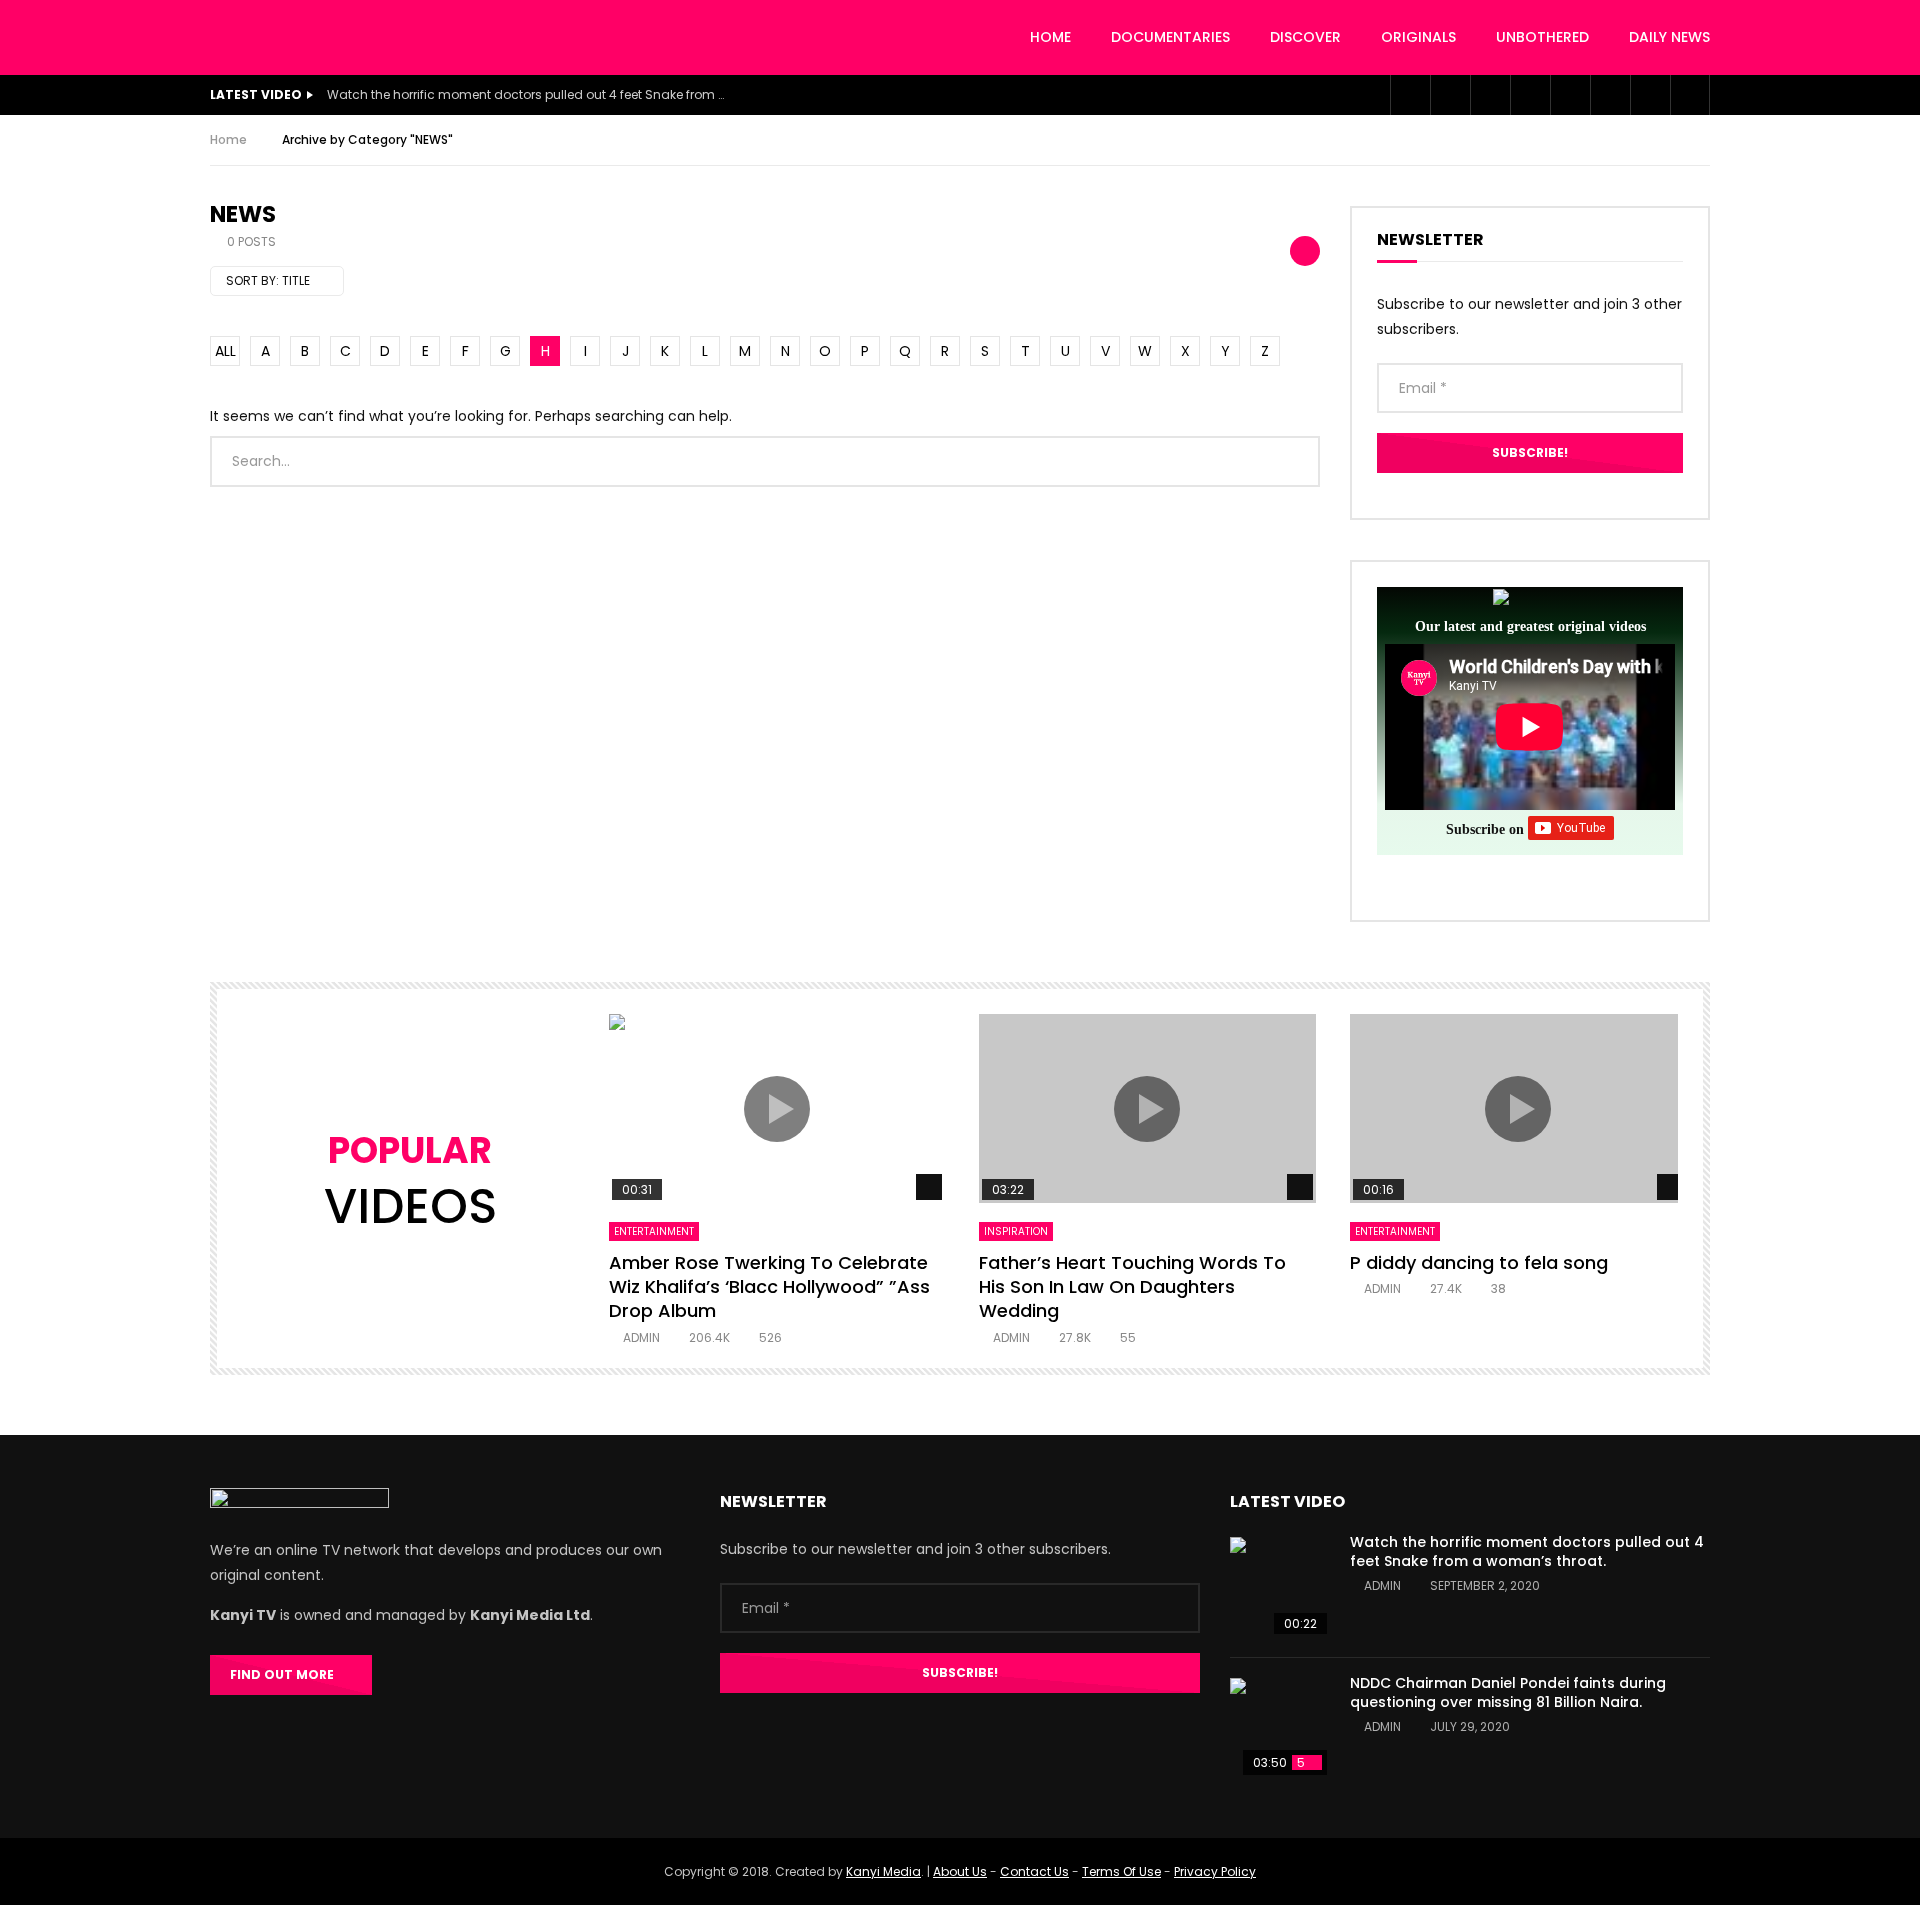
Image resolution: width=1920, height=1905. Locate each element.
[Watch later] (1570, 95)
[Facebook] (1410, 95)
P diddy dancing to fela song (1479, 1262)
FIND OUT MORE (286, 1674)
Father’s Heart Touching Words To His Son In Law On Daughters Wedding (1132, 1287)
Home (1050, 37)
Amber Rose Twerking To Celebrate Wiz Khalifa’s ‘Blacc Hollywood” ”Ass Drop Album (769, 1287)
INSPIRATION (1016, 1231)
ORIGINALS (1418, 37)
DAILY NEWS (1669, 37)
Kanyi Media (883, 1871)
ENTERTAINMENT (654, 1231)
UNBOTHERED (1542, 37)
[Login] (1650, 95)
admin (641, 1337)
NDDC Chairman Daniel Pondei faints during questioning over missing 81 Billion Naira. (1508, 1692)
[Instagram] (1530, 95)
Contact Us (1034, 1871)
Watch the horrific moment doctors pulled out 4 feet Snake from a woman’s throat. (527, 94)
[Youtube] (1490, 95)
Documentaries (1170, 37)
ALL (225, 351)
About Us (960, 1871)
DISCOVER (1305, 37)
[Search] (1690, 95)
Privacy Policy (1215, 1871)
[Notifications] (1610, 95)
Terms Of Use (1121, 1871)
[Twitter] (1450, 95)
